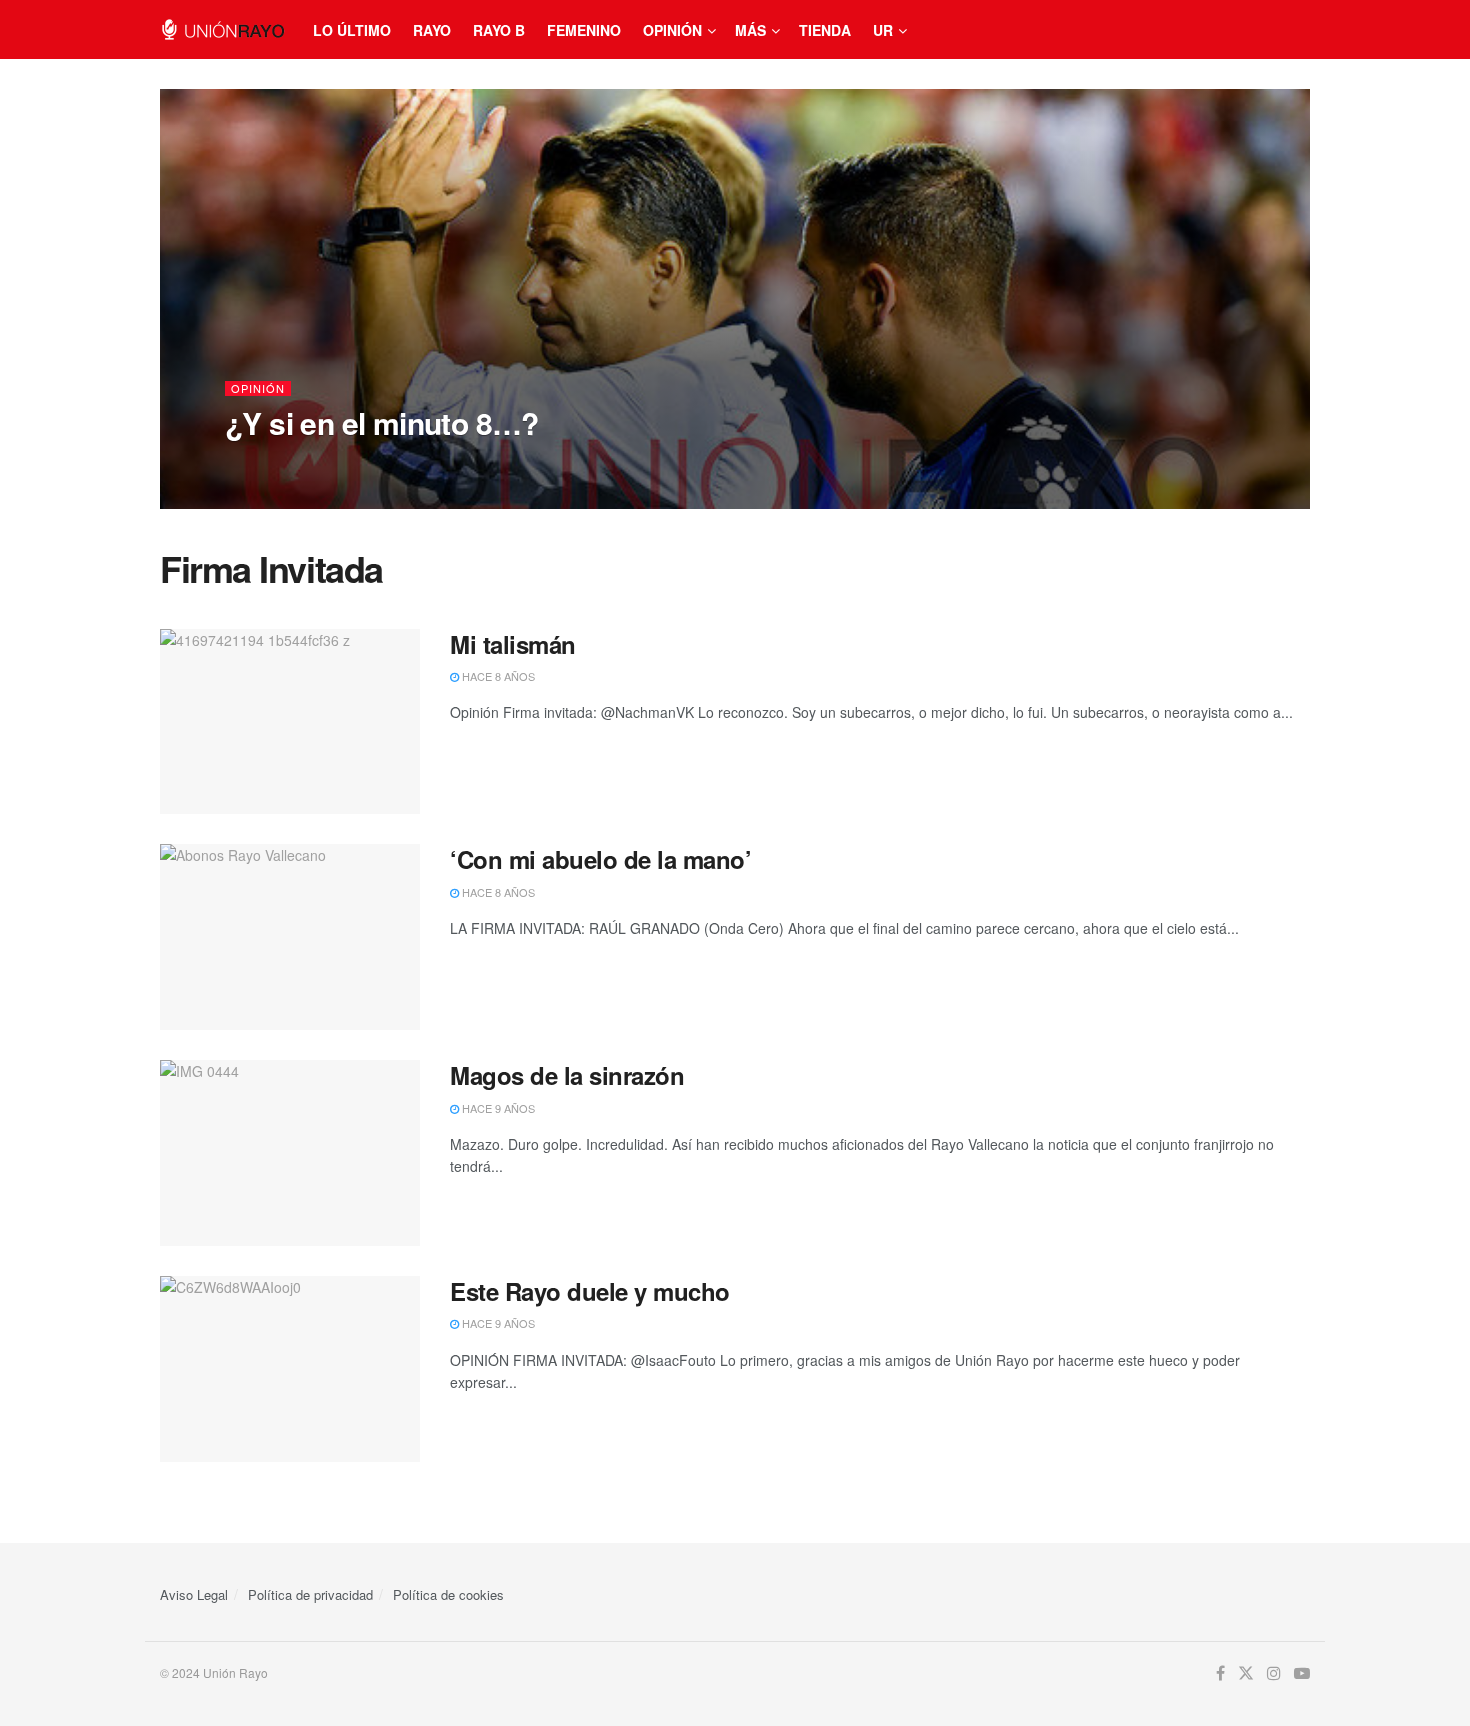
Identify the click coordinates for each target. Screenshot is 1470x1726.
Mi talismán (513, 644)
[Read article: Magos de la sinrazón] (290, 1153)
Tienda (825, 30)
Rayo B (499, 30)
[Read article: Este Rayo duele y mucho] (290, 1369)
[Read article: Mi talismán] (290, 722)
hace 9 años (497, 1108)
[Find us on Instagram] (1274, 1673)
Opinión (672, 30)
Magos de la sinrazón (567, 1075)
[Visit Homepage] (222, 29)
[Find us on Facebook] (1220, 1673)
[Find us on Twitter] (1246, 1673)
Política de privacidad (310, 1594)
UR (883, 30)
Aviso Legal (194, 1594)
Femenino (584, 30)
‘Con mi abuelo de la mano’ (601, 859)
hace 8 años (497, 676)
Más (750, 30)
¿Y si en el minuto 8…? (382, 422)
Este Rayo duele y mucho (590, 1291)
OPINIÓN (258, 388)
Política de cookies (448, 1594)
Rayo (432, 30)
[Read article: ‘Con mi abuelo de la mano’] (290, 937)
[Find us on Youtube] (1302, 1673)
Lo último (352, 30)
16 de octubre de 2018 (301, 463)
